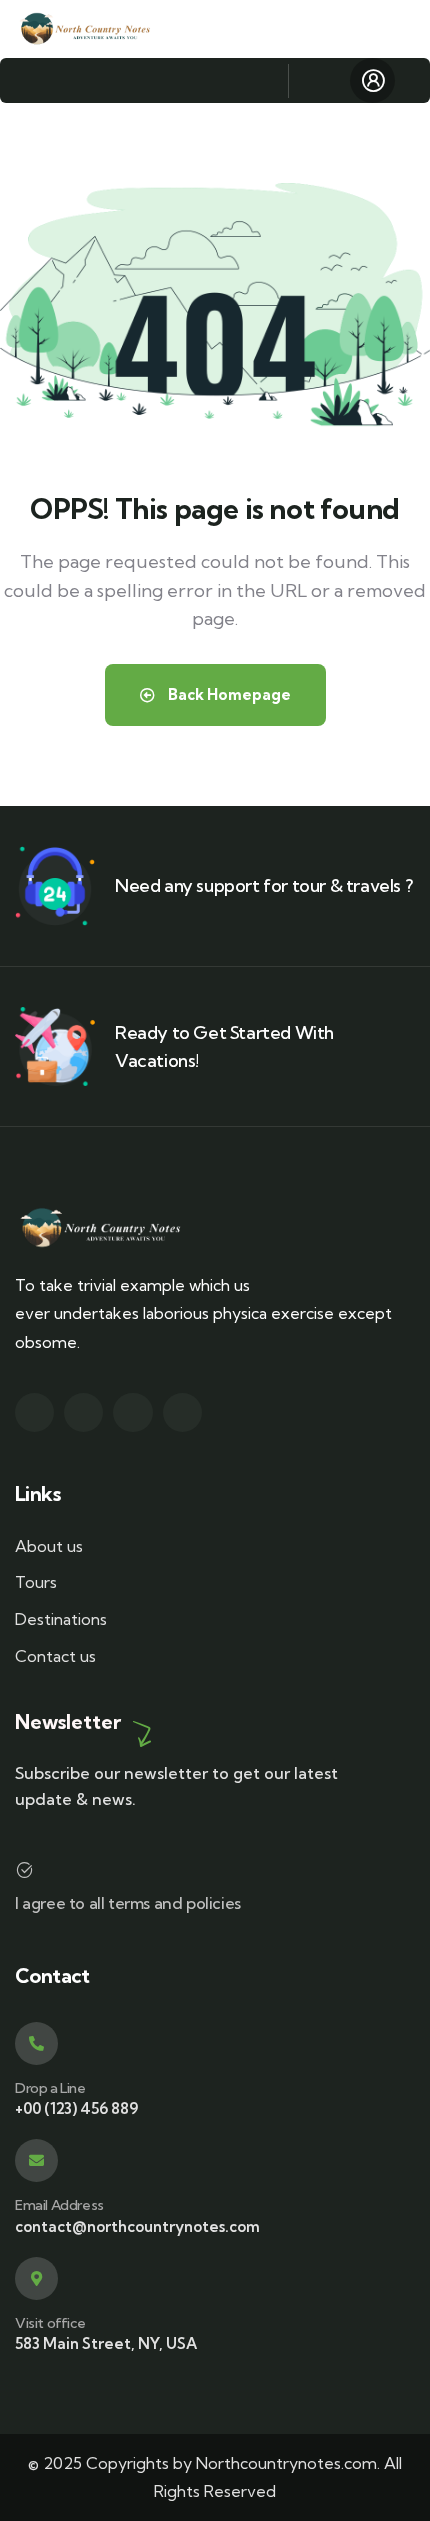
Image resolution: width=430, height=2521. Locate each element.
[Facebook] (83, 1412)
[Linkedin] (182, 1412)
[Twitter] (34, 1412)
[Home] (86, 29)
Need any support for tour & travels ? (263, 885)
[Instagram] (132, 1412)
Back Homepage (228, 694)
